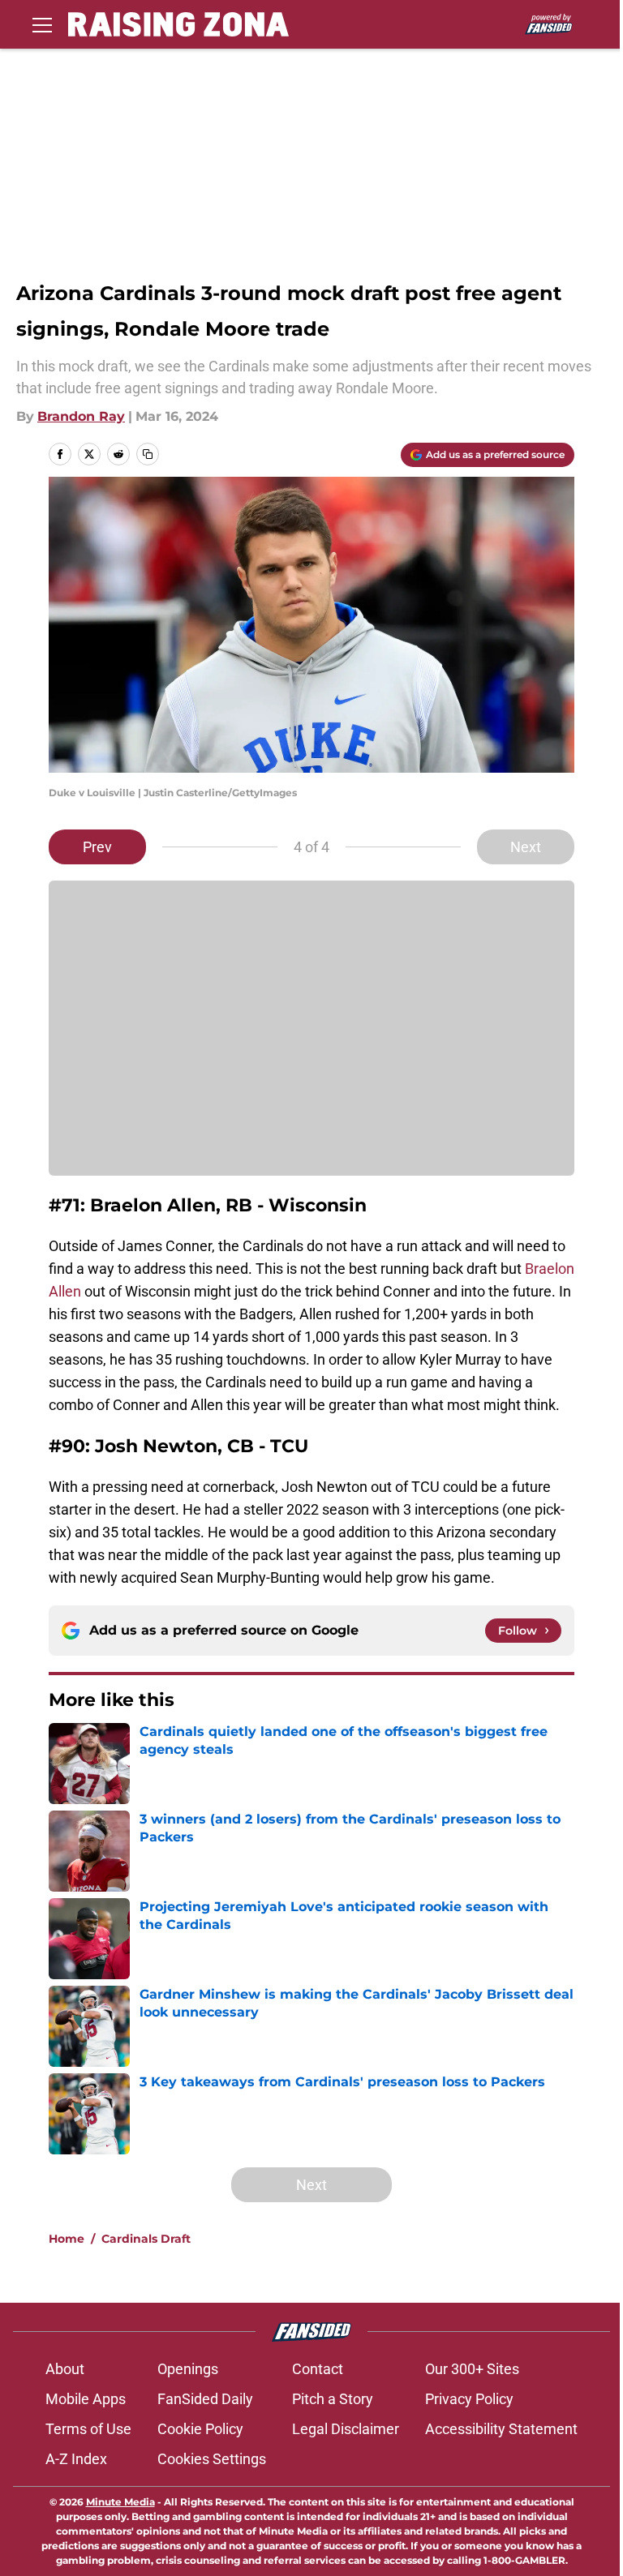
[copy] (148, 454)
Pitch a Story (333, 2399)
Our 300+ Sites (472, 2369)
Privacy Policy (469, 2399)
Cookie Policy (200, 2429)
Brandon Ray (81, 416)
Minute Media (120, 2502)
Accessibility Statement (501, 2429)
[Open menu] (42, 24)
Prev (97, 847)
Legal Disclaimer (346, 2429)
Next (526, 847)
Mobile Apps (86, 2399)
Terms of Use (88, 2429)
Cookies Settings (212, 2459)
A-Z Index (76, 2459)
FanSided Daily (205, 2399)
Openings (188, 2369)
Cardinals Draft (146, 2239)
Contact (318, 2369)
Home (67, 2239)
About (65, 2369)
